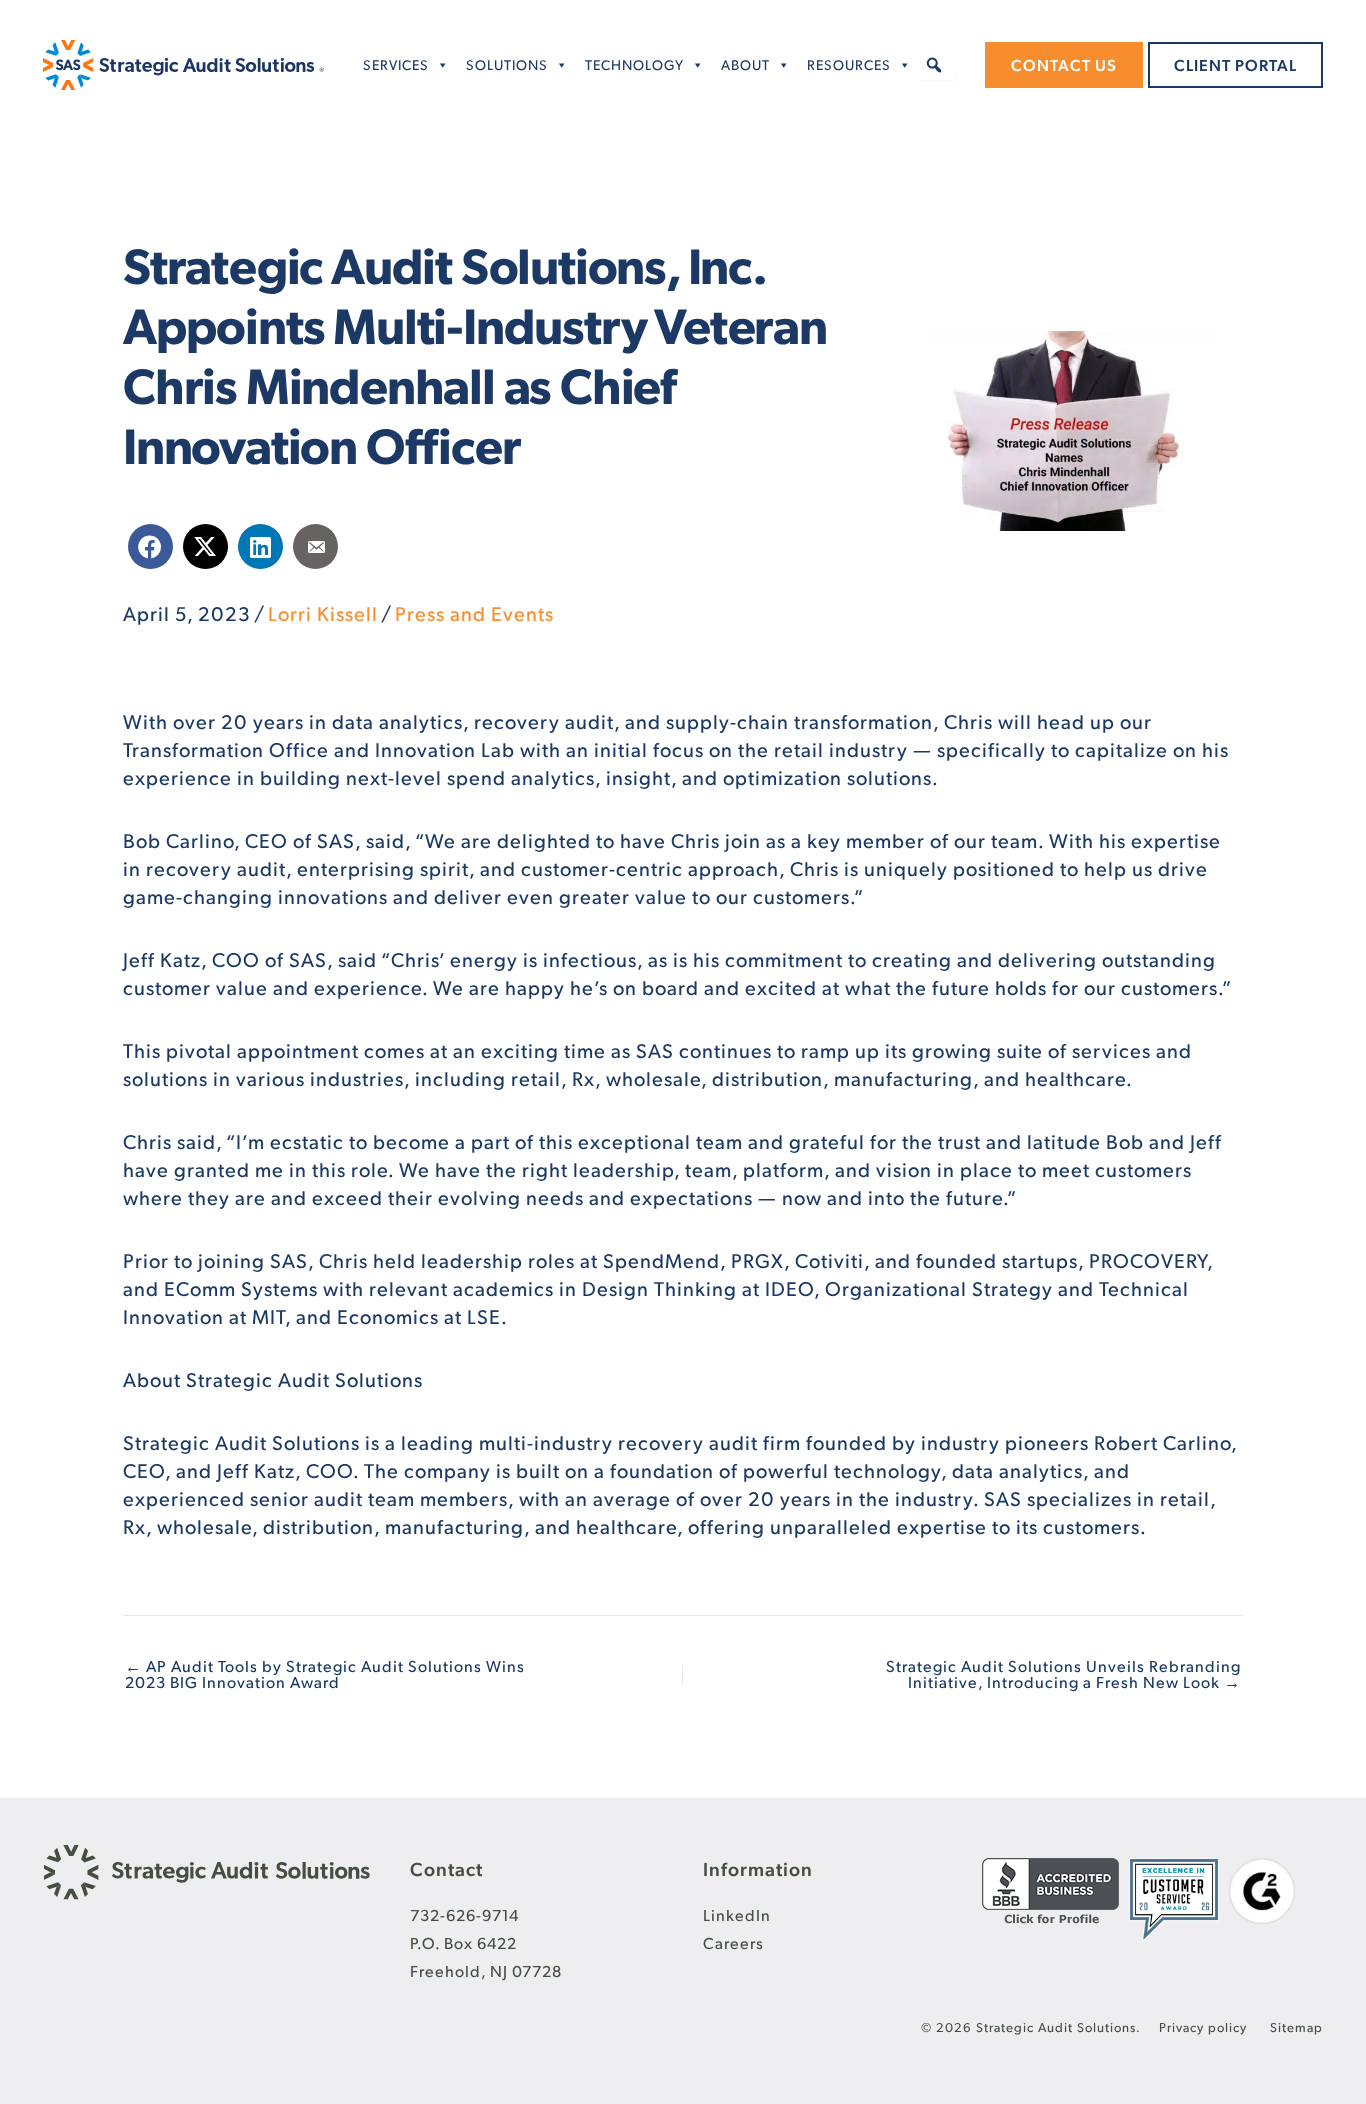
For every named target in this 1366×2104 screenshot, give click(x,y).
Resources (849, 64)
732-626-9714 (464, 1914)
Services (396, 64)
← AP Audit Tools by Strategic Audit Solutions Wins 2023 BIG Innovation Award (325, 1674)
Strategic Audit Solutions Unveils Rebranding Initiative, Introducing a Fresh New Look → (1063, 1674)
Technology (634, 64)
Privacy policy (1205, 2027)
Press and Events (474, 613)
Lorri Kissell (323, 613)
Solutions (507, 64)
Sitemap (1296, 2027)
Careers (733, 1942)
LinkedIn (737, 1914)
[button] (935, 65)
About (745, 64)
